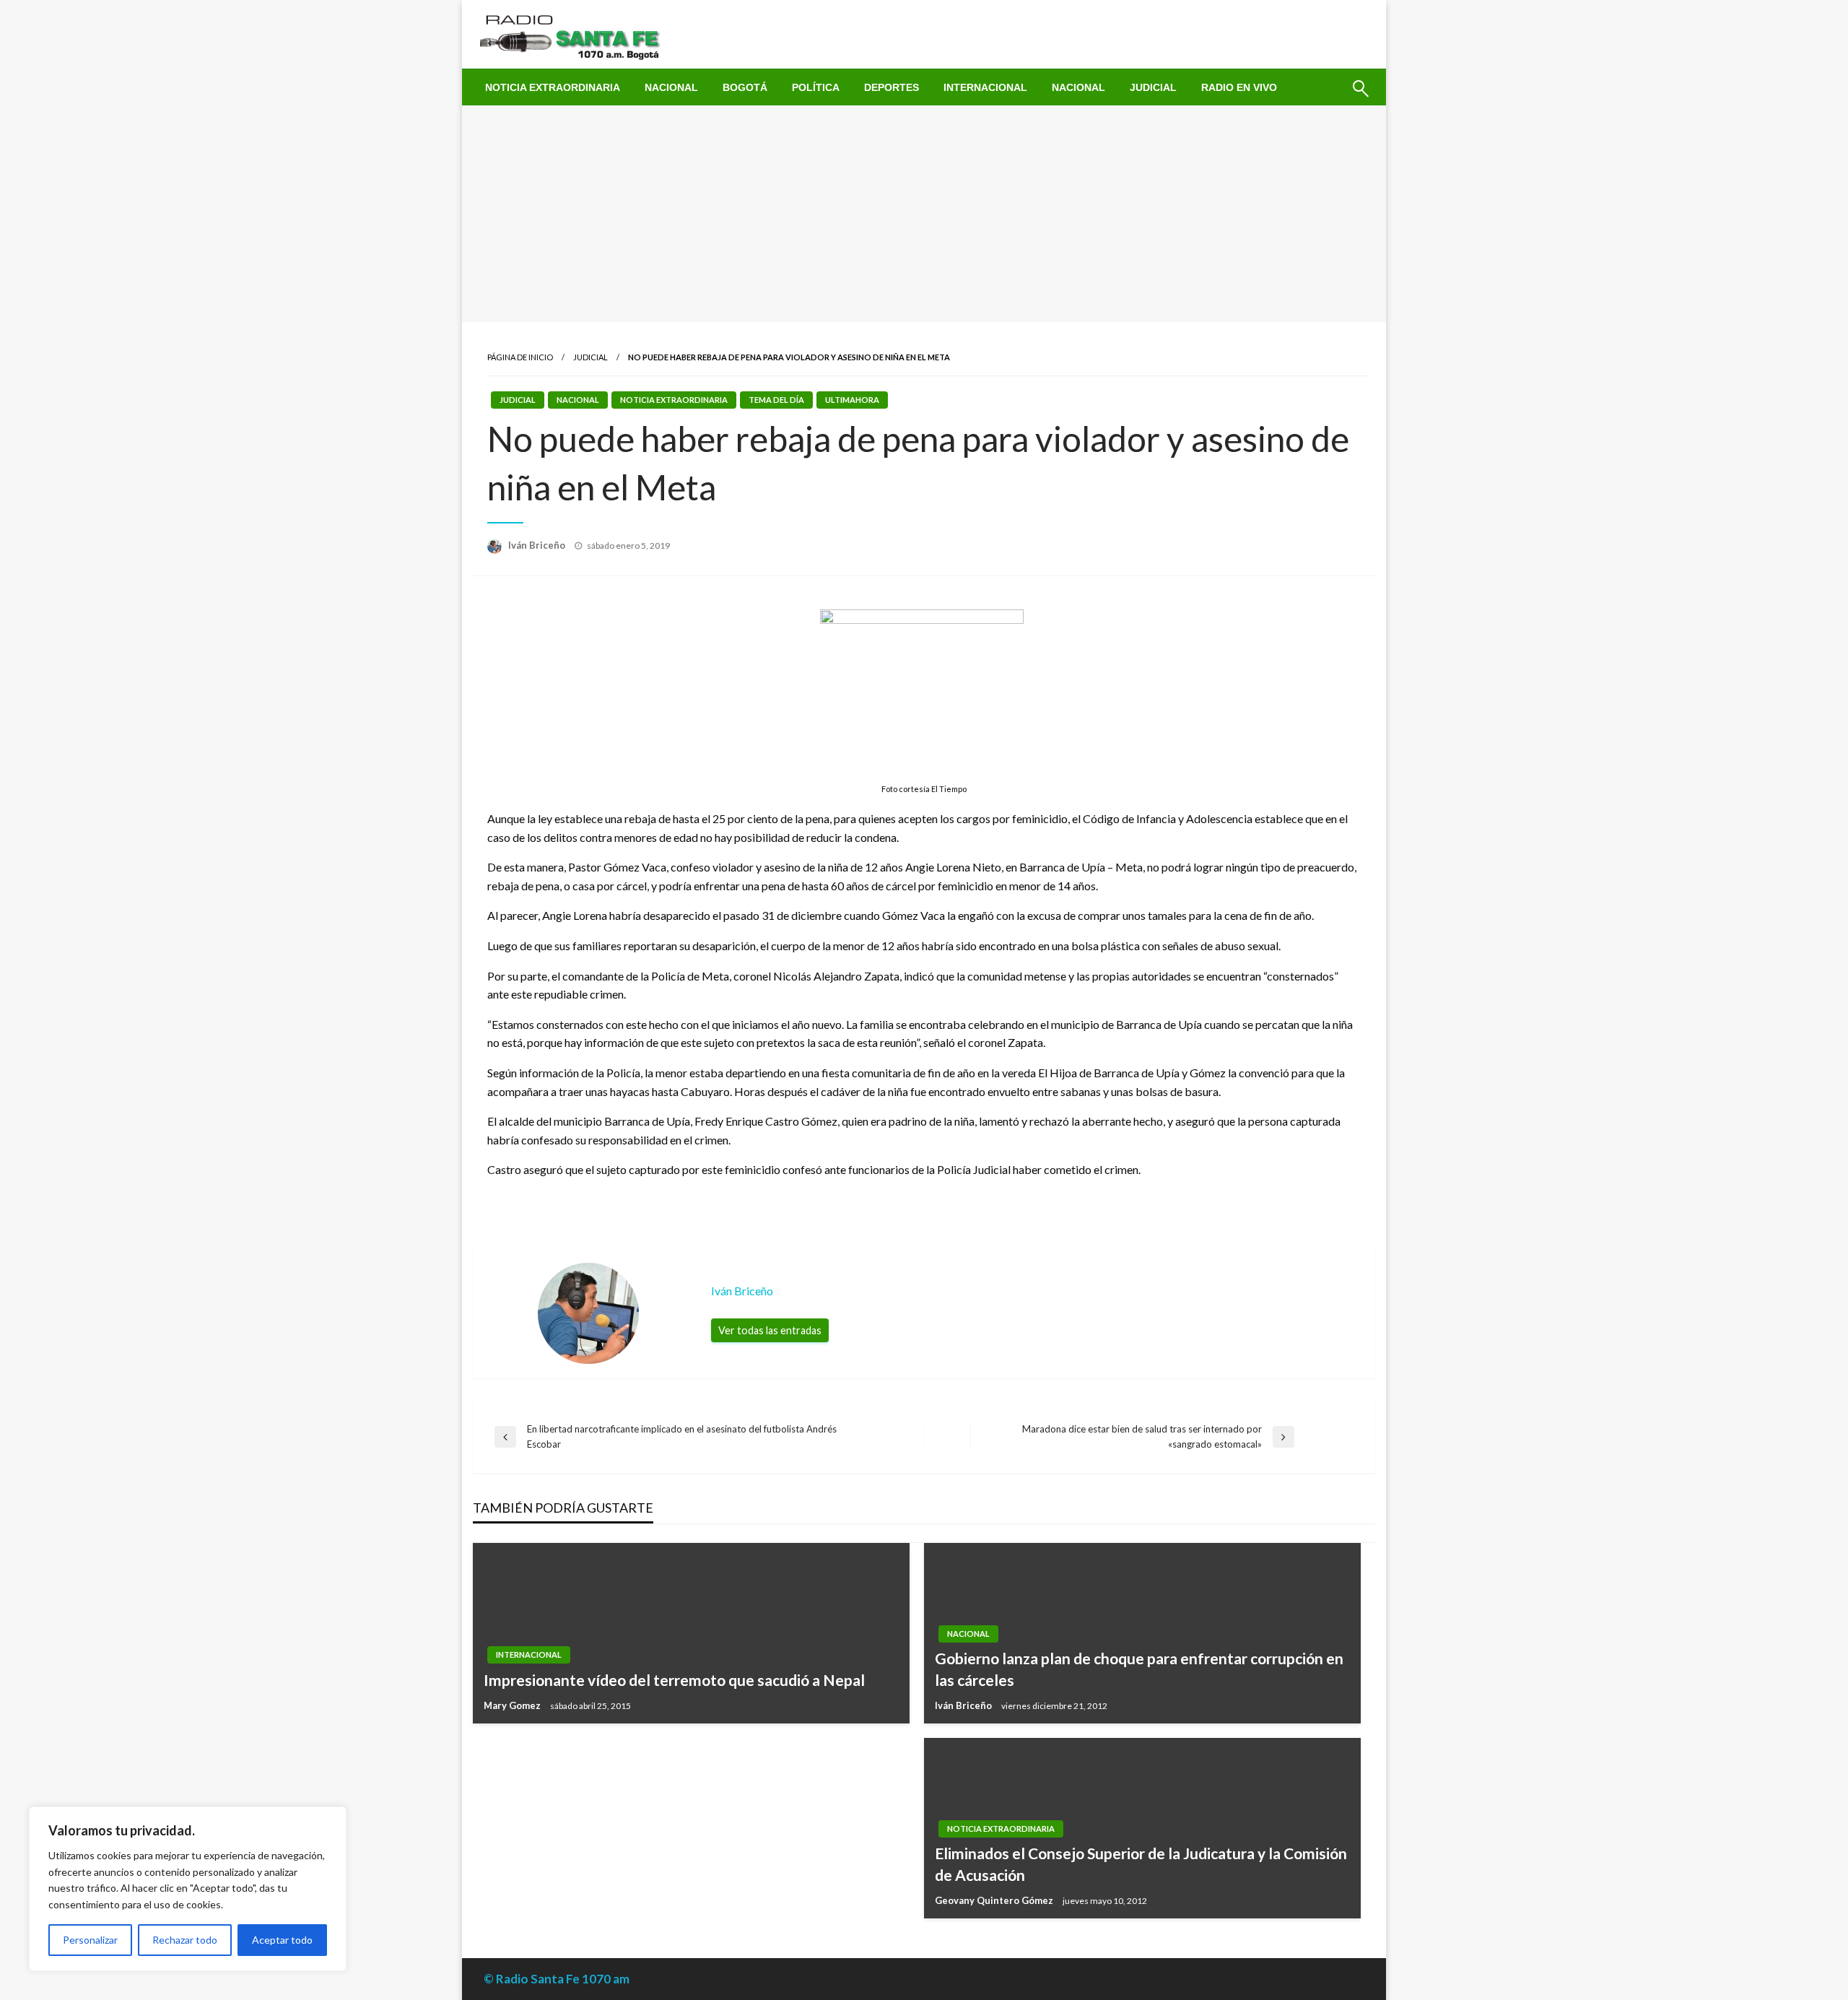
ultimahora (852, 400)
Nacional (671, 87)
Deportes (892, 87)
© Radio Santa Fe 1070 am (557, 1979)
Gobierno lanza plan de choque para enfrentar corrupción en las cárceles (1139, 1669)
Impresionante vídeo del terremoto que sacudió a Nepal (674, 1680)
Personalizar (90, 1940)
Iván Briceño (538, 545)
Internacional (985, 87)
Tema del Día (776, 400)
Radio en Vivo (1239, 87)
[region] (188, 1889)
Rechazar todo (185, 1940)
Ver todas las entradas (770, 1330)
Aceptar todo (282, 1940)
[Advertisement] (924, 214)
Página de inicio (520, 357)
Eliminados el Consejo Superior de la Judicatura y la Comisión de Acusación (1141, 1864)
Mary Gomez (513, 1705)
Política (816, 87)
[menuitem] (553, 87)
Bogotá (745, 87)
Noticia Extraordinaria (553, 87)
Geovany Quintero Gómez (995, 1900)
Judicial (1153, 87)
